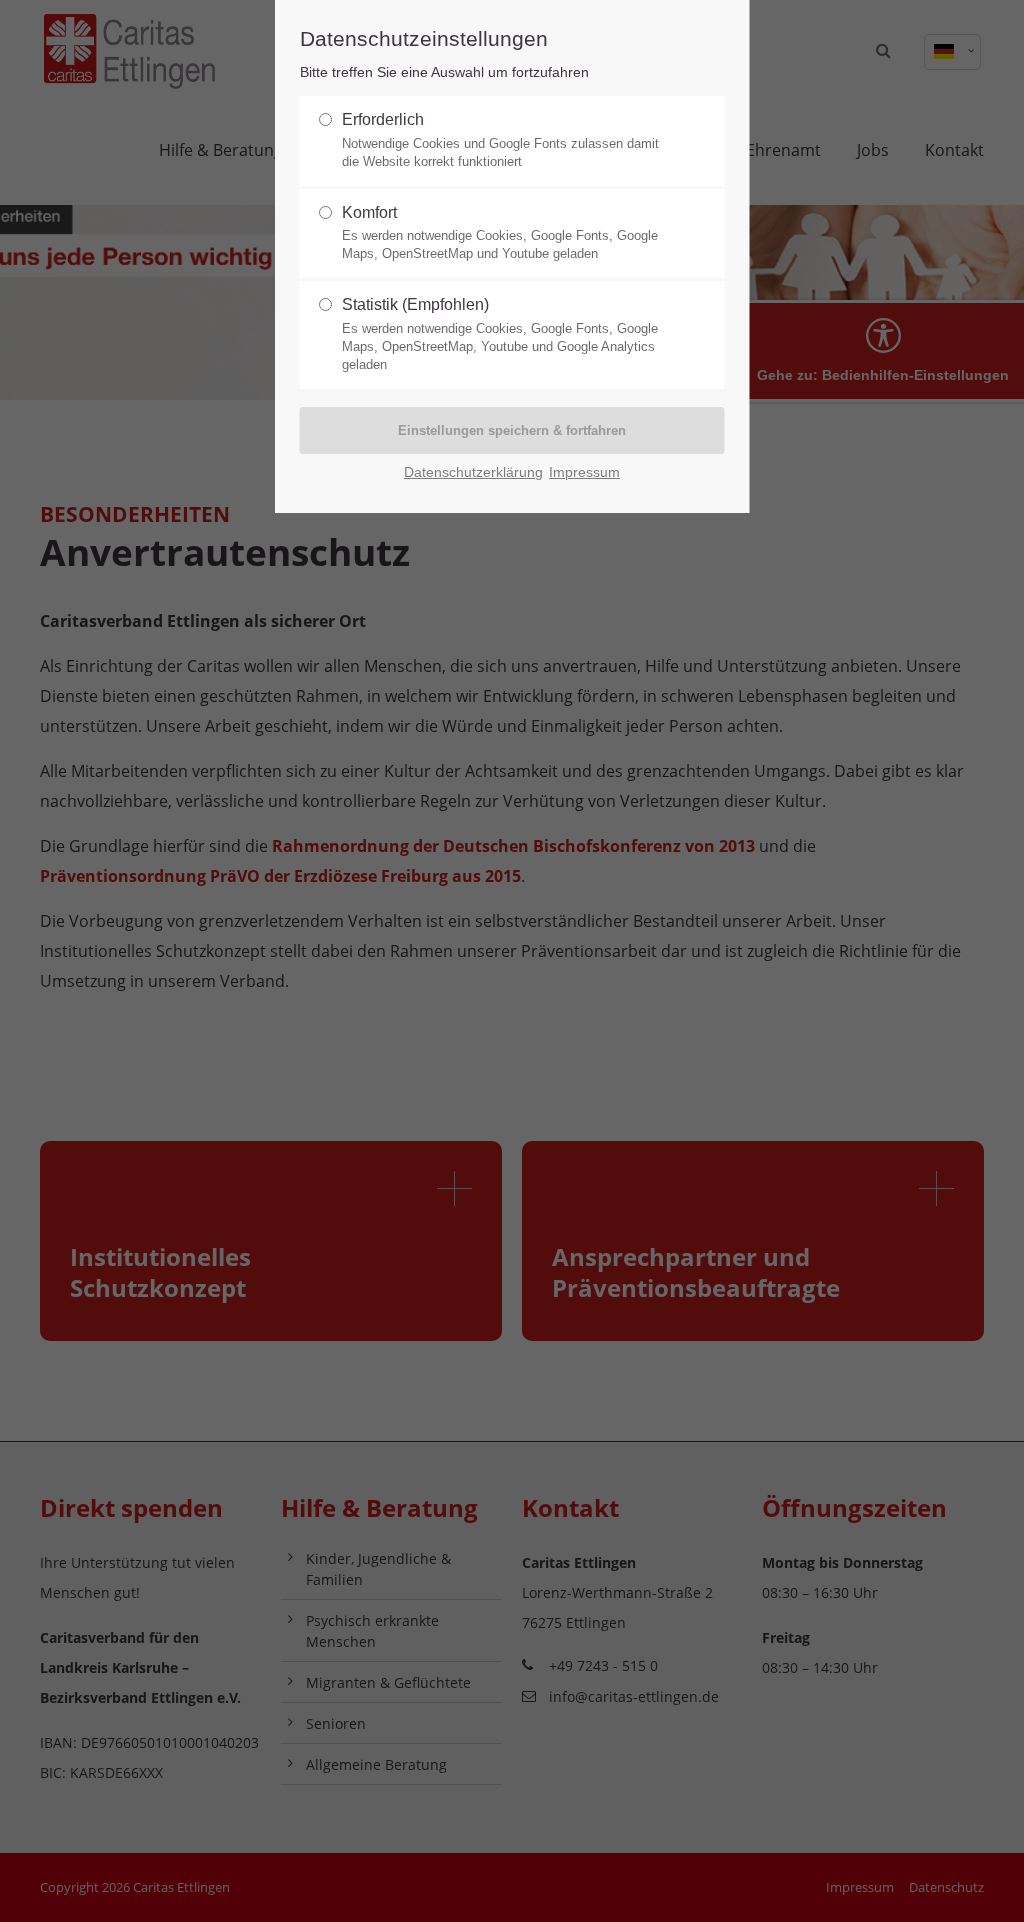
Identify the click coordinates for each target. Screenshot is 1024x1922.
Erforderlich (500, 140)
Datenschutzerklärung (473, 472)
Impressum (584, 472)
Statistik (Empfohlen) (500, 334)
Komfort (500, 233)
